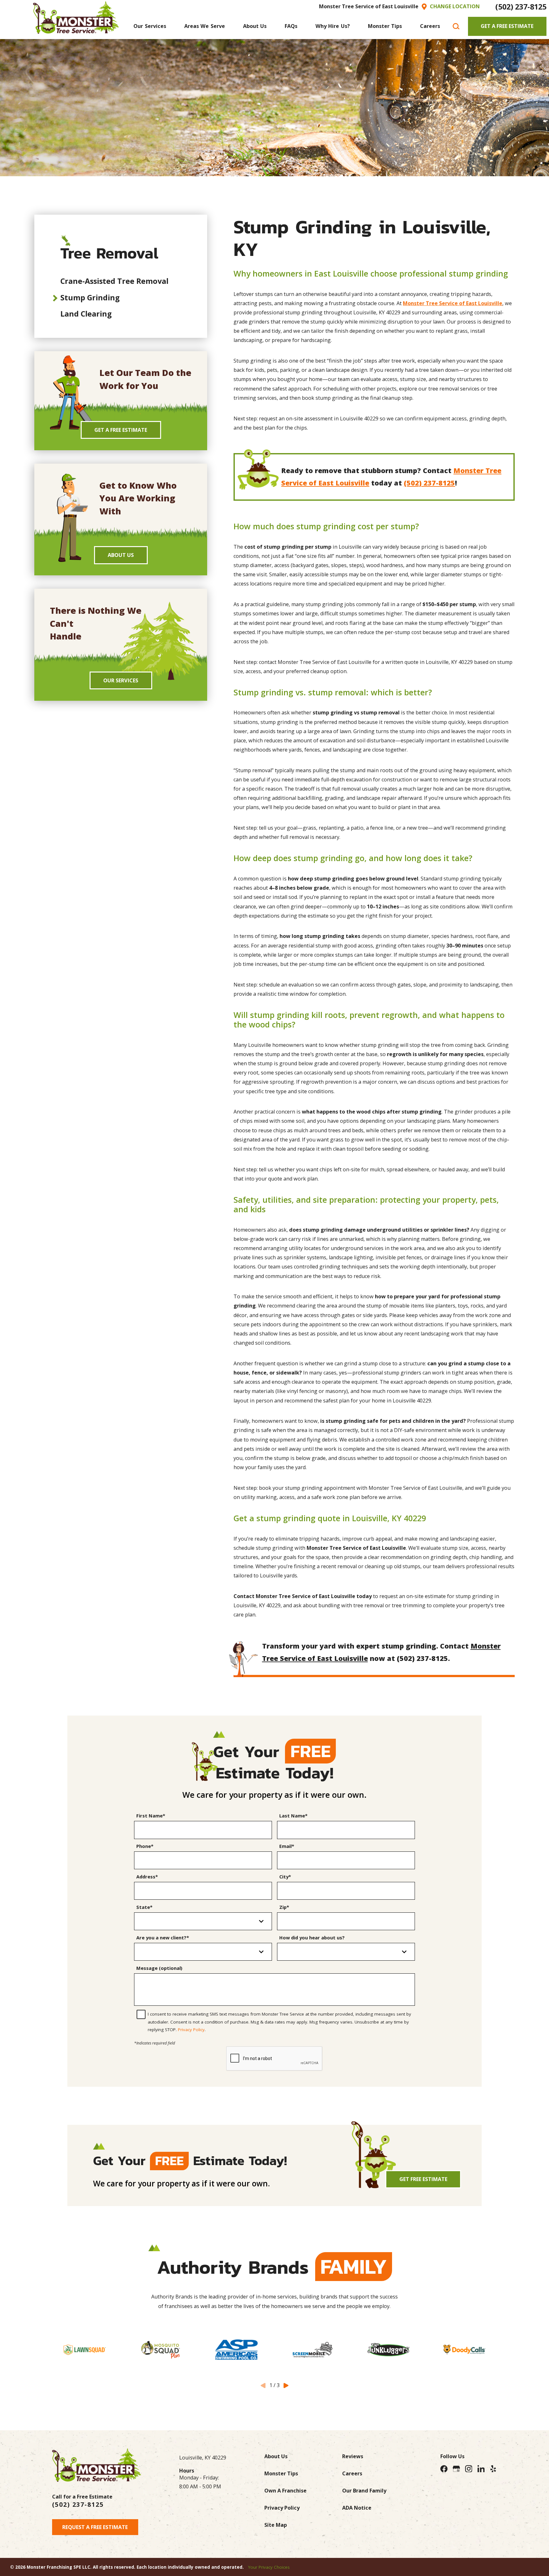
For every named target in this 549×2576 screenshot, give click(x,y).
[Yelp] (493, 2469)
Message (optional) (159, 1968)
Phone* (145, 1846)
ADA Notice (357, 2508)
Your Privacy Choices (269, 2567)
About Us (121, 555)
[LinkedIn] (481, 2469)
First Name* (151, 1816)
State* (144, 1907)
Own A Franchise (285, 2491)
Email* (287, 1846)
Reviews (353, 2456)
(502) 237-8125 (521, 7)
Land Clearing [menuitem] (86, 314)
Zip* (284, 1907)
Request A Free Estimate (95, 2527)
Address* (147, 1877)
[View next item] (286, 2385)
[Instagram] (469, 2469)
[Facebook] (444, 2469)
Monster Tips (281, 2473)
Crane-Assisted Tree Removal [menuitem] (114, 281)
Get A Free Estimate (507, 26)
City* (285, 1877)
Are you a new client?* (163, 1938)
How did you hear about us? (312, 1938)
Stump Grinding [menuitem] (90, 298)
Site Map (276, 2525)
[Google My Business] (456, 2469)
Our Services (121, 680)
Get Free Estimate (423, 2179)
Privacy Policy (191, 2030)
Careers (352, 2473)
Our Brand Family (364, 2491)
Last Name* (293, 1816)
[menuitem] (150, 26)
